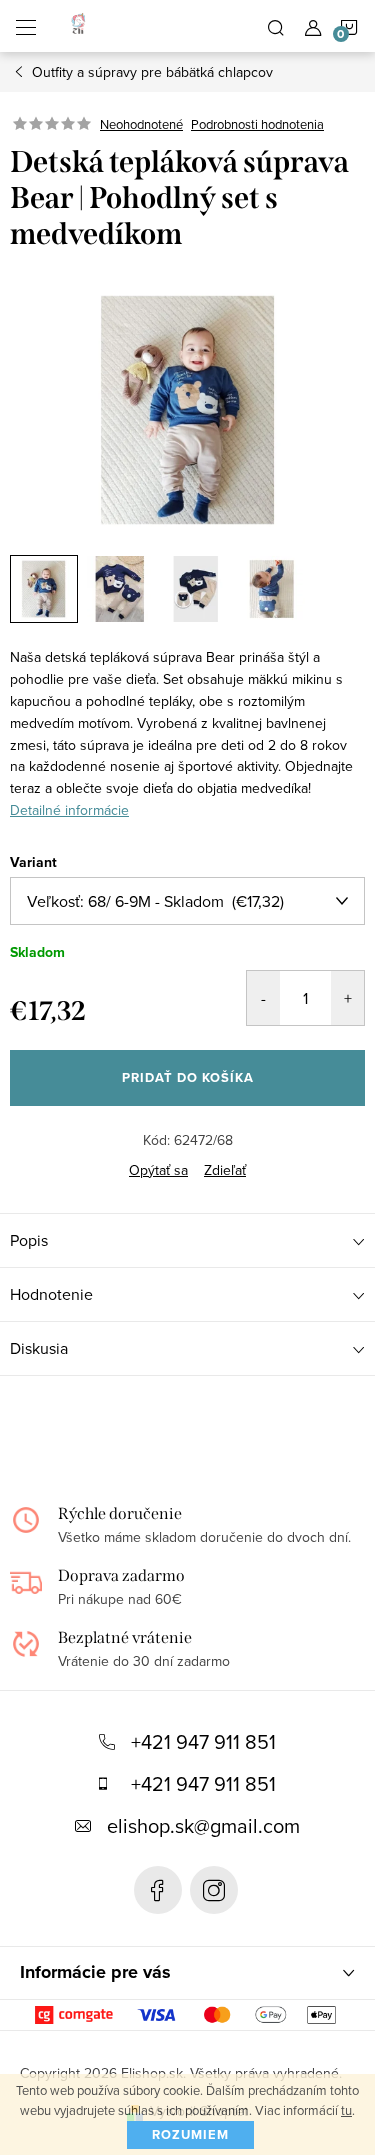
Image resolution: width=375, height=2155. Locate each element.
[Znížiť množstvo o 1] (263, 998)
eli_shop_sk (214, 1890)
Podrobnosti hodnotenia (257, 124)
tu (346, 2110)
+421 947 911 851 (203, 1741)
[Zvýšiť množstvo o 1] (347, 998)
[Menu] (26, 26)
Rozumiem (190, 2134)
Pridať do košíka (188, 1077)
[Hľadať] (276, 26)
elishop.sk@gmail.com (203, 1825)
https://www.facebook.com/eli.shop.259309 (158, 1890)
